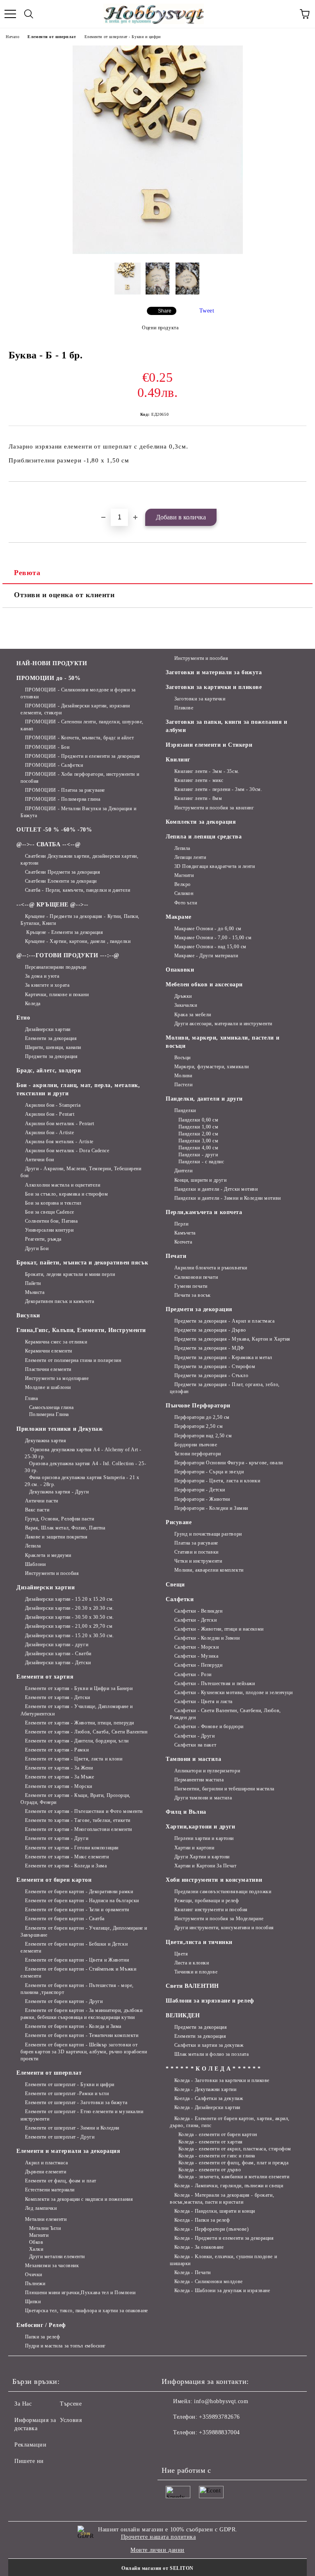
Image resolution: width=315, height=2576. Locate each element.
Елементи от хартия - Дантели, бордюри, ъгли (77, 1741)
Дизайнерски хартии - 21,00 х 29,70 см (69, 1626)
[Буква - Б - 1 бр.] (158, 252)
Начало (13, 37)
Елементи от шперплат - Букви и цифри (123, 37)
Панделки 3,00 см (199, 1141)
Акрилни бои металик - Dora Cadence (67, 1151)
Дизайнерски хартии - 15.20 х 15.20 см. (70, 1599)
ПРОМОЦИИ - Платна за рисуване (65, 790)
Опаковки (180, 970)
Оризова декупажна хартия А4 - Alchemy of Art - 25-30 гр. (83, 1453)
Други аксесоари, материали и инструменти (223, 1024)
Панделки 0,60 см (199, 1120)
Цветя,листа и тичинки (199, 1942)
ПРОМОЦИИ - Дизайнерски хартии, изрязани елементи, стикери (75, 709)
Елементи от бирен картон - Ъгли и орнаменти (77, 1910)
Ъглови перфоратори (198, 1454)
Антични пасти (42, 1501)
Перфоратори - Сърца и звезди (209, 1472)
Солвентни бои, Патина (51, 1221)
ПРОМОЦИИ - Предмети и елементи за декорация (83, 756)
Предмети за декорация (51, 1056)
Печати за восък (193, 1295)
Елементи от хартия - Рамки (57, 1750)
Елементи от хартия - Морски (59, 1786)
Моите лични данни (157, 2550)
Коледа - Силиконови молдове (209, 2281)
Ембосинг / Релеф (41, 2325)
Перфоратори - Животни (202, 1499)
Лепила (33, 1546)
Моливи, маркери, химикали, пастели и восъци (223, 1042)
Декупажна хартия (46, 1441)
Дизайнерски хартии (48, 1029)
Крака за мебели (193, 1015)
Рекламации (31, 2445)
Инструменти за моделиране (57, 1378)
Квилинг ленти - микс (199, 780)
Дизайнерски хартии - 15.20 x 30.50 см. (70, 1636)
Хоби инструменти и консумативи (214, 1880)
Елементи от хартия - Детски (58, 1697)
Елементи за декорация (51, 1038)
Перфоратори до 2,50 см (202, 1417)
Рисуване (179, 1522)
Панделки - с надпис (201, 1162)
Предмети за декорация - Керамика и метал (223, 1357)
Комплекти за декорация (201, 822)
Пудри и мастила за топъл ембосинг (65, 2346)
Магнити (39, 2235)
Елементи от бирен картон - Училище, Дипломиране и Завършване (84, 1931)
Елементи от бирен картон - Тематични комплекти (82, 2035)
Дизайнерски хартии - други (57, 1645)
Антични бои (40, 1160)
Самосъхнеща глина (51, 1407)
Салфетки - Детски (195, 1620)
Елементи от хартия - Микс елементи (67, 1857)
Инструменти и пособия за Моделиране (219, 1919)
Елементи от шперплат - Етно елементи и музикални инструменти (82, 2115)
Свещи (175, 1585)
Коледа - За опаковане (199, 2247)
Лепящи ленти (190, 857)
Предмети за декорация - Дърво (210, 1330)
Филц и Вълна (186, 1812)
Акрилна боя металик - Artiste (59, 1142)
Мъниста (35, 1292)
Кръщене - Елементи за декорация (64, 932)
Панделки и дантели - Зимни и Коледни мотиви (228, 1198)
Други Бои (37, 1248)
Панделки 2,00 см (199, 1134)
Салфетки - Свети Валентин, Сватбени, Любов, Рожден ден (225, 1714)
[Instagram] (190, 2449)
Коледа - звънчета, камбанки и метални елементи (234, 2177)
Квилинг (178, 760)
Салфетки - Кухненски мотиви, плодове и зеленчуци (233, 1692)
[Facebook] (172, 2449)
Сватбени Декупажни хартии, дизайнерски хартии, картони (79, 860)
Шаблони (35, 1564)
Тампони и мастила (194, 1759)
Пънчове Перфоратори (198, 1406)
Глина (31, 1398)
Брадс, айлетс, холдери (49, 1071)
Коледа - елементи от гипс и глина (217, 2156)
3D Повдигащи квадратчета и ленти (215, 866)
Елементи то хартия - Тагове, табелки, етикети (78, 1820)
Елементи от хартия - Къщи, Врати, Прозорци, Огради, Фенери (75, 1799)
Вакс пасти (37, 1510)
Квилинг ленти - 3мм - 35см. (207, 771)
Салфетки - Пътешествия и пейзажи (215, 1683)
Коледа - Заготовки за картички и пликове (222, 2080)
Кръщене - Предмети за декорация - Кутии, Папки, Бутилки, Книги (80, 920)
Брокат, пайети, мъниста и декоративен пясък (82, 1263)
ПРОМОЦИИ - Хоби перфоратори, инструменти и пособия (80, 778)
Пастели (183, 1085)
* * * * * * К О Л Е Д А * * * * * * (213, 2069)
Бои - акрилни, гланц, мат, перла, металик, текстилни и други (78, 1089)
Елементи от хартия (45, 1677)
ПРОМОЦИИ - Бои (47, 747)
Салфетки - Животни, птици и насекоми (219, 1629)
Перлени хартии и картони (204, 1838)
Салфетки (180, 1599)
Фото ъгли (186, 903)
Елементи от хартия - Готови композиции (72, 1848)
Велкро (183, 884)
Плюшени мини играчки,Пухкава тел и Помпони (80, 2293)
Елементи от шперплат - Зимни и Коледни (72, 2128)
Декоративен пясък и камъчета (59, 1301)
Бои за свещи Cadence (50, 1212)
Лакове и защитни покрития (56, 1537)
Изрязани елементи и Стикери (209, 745)
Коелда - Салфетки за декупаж (209, 2098)
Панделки (185, 1110)
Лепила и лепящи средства (204, 837)
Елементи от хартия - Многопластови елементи (79, 1829)
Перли (181, 1224)
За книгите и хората (47, 985)
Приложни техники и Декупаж (60, 1429)
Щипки (33, 2302)
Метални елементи (46, 2219)
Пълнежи (35, 2284)
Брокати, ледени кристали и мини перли (70, 1274)
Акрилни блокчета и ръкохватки (211, 1268)
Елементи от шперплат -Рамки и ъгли (67, 2093)
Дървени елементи (46, 2172)
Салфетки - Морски (196, 1647)
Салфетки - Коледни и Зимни (207, 1638)
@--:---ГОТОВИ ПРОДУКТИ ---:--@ (68, 955)
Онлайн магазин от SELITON (157, 2568)
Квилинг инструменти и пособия (211, 1910)
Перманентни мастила (199, 1780)
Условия (71, 2420)
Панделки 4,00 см (199, 1148)
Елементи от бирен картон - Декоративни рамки (79, 1892)
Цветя (181, 1954)
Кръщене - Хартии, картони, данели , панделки (78, 941)
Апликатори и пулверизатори (207, 1771)
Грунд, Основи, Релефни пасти (59, 1519)
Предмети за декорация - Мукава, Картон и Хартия (232, 1339)
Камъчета (185, 1233)
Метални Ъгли (45, 2228)
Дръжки (183, 996)
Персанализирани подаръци (56, 967)
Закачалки (186, 1005)
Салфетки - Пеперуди (198, 1665)
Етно (23, 1018)
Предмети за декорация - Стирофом (215, 1366)
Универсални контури (49, 1230)
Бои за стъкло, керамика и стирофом (67, 1194)
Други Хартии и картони (202, 1857)
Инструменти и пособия (52, 1573)
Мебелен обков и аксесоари (204, 984)
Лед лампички (41, 2208)
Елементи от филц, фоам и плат (61, 2181)
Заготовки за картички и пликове (214, 687)
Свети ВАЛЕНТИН (192, 1986)
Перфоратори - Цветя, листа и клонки (217, 1481)
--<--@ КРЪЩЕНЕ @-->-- (52, 905)
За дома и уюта (42, 976)
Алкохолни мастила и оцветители (63, 1185)
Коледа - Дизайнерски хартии (207, 2107)
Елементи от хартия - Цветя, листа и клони (74, 1759)
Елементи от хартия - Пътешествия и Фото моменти (84, 1811)
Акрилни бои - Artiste (49, 1133)
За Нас (23, 2404)
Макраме (179, 917)
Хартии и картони (194, 1848)
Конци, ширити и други (200, 1180)
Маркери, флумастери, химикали (212, 1067)
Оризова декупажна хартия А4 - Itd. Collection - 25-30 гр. (85, 1467)
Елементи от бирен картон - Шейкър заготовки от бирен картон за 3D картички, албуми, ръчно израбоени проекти (84, 2052)
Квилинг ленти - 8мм (198, 798)
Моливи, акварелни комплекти (209, 1570)
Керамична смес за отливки (56, 1342)
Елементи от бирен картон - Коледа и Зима (73, 2026)
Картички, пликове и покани (57, 995)
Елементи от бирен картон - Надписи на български (82, 1901)
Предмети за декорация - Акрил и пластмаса (225, 1321)
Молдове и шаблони (48, 1387)
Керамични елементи (49, 1351)
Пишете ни (29, 2461)
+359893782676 (219, 2417)
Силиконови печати (196, 1277)
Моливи (183, 1076)
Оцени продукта (160, 328)
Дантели (183, 1171)
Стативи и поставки (196, 1552)
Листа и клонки (192, 1963)
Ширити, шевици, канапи (53, 1047)
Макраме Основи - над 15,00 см (210, 947)
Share (165, 311)
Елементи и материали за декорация (68, 2151)
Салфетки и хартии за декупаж (209, 2045)
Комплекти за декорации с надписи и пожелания (79, 2199)
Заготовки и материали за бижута (214, 672)
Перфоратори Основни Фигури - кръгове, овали (229, 1463)
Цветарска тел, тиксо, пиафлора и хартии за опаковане (87, 2311)
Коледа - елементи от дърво (210, 2170)
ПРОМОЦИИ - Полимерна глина (63, 799)
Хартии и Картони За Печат (205, 1866)
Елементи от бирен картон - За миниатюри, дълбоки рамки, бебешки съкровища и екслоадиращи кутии (81, 2014)
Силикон (184, 893)
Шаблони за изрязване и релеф (210, 2001)
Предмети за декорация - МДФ (209, 1348)
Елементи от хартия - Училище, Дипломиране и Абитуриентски (77, 1710)
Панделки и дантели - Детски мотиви (216, 1189)
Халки (36, 2249)
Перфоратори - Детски (200, 1490)
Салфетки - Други (195, 1736)
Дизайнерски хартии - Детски (58, 1663)
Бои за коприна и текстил (53, 1203)
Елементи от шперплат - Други (60, 2137)
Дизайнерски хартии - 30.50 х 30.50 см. (70, 1617)
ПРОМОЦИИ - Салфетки (54, 765)
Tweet (207, 311)
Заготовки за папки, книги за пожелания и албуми (226, 726)
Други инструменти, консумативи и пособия (224, 1928)
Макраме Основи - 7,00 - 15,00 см (213, 938)
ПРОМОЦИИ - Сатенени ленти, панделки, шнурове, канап (82, 725)
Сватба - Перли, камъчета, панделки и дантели (78, 890)
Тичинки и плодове (196, 1972)
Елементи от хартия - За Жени (59, 1768)
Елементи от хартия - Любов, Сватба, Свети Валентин (86, 1732)
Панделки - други (198, 1155)
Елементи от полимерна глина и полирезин (73, 1360)
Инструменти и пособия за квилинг (214, 808)
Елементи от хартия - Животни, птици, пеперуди (80, 1723)
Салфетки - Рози (193, 1674)
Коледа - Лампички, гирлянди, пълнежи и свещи (229, 2186)
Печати (176, 1256)
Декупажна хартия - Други (59, 1492)
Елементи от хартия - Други (57, 1838)
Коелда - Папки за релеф (202, 2220)
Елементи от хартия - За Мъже (59, 1777)
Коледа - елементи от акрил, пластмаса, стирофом (235, 2149)
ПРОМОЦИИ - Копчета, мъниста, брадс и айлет (79, 738)
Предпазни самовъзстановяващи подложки (223, 1892)
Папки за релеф (42, 2337)
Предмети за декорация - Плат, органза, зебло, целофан (225, 1388)
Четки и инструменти (198, 1561)
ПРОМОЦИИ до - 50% (49, 678)
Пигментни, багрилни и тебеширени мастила (224, 1789)
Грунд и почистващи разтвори (208, 1534)
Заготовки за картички (200, 699)
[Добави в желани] (300, 496)
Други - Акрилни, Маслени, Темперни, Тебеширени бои (81, 1172)
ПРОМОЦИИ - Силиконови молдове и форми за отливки (78, 693)
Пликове (184, 708)
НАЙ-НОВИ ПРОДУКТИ (52, 663)
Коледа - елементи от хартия (211, 2142)
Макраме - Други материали (206, 956)
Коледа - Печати (193, 2272)
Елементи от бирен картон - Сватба (65, 1919)
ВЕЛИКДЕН (183, 2015)
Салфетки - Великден (198, 1611)
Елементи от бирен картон (54, 1880)
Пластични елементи (48, 1369)
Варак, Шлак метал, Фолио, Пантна (65, 1528)
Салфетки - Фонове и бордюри (209, 1726)
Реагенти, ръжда (43, 1239)
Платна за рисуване (196, 1543)
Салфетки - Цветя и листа (203, 1701)
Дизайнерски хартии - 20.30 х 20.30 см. (70, 1608)
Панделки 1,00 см (199, 1127)
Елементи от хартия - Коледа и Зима (66, 1866)
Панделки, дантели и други (204, 1099)
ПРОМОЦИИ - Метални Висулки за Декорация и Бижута (79, 812)
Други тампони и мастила (203, 1798)
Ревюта (27, 573)
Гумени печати (191, 1286)
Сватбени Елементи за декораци (61, 881)
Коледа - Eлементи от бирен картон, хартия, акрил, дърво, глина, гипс (230, 2122)
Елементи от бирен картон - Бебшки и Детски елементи (74, 1947)
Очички (34, 2275)
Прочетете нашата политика (159, 2537)
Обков (36, 2242)
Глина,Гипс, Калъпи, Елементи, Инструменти (81, 1330)
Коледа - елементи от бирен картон (218, 2134)
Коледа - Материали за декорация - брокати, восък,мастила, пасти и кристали (222, 2199)
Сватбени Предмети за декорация (63, 872)
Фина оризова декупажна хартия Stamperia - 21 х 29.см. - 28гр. (82, 1481)
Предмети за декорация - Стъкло (211, 1375)
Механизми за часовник (52, 2266)
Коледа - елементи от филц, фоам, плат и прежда (233, 2163)
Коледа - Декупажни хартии (205, 2089)
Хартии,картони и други (200, 1827)
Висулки (28, 1315)
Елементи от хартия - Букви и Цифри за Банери (79, 1688)
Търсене (71, 2404)
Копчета (183, 1242)
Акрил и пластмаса (46, 2163)
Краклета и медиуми (48, 1555)
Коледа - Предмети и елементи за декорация (224, 2238)
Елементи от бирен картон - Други (64, 2001)
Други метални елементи (57, 2257)
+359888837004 (219, 2432)
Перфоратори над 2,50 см (203, 1436)
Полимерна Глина (49, 1414)
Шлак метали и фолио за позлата (211, 2054)
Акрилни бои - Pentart (50, 1114)
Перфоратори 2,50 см (199, 1426)
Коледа (33, 1004)
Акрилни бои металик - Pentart (60, 1124)
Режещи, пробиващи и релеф (207, 1901)
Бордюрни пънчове (196, 1445)
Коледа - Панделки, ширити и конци (215, 2211)
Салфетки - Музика (196, 1656)
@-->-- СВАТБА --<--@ (48, 844)
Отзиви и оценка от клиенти (64, 595)
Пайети (33, 1283)
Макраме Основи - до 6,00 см (208, 929)
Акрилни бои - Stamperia (53, 1105)
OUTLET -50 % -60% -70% (54, 830)
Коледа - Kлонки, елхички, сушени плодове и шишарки (223, 2260)
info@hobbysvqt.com (221, 2401)
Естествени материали (50, 2190)
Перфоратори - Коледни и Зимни (211, 1508)
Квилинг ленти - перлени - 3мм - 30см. (218, 789)
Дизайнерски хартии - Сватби (58, 1654)
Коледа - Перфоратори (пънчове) (211, 2229)
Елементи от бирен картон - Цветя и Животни (77, 1960)
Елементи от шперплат (52, 37)
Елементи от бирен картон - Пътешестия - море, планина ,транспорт (77, 1989)
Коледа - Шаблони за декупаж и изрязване (222, 2291)
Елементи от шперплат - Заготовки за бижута (76, 2102)
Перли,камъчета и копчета (204, 1212)
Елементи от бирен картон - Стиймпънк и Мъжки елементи (78, 1972)
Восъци (183, 1058)
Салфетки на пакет (195, 1745)
